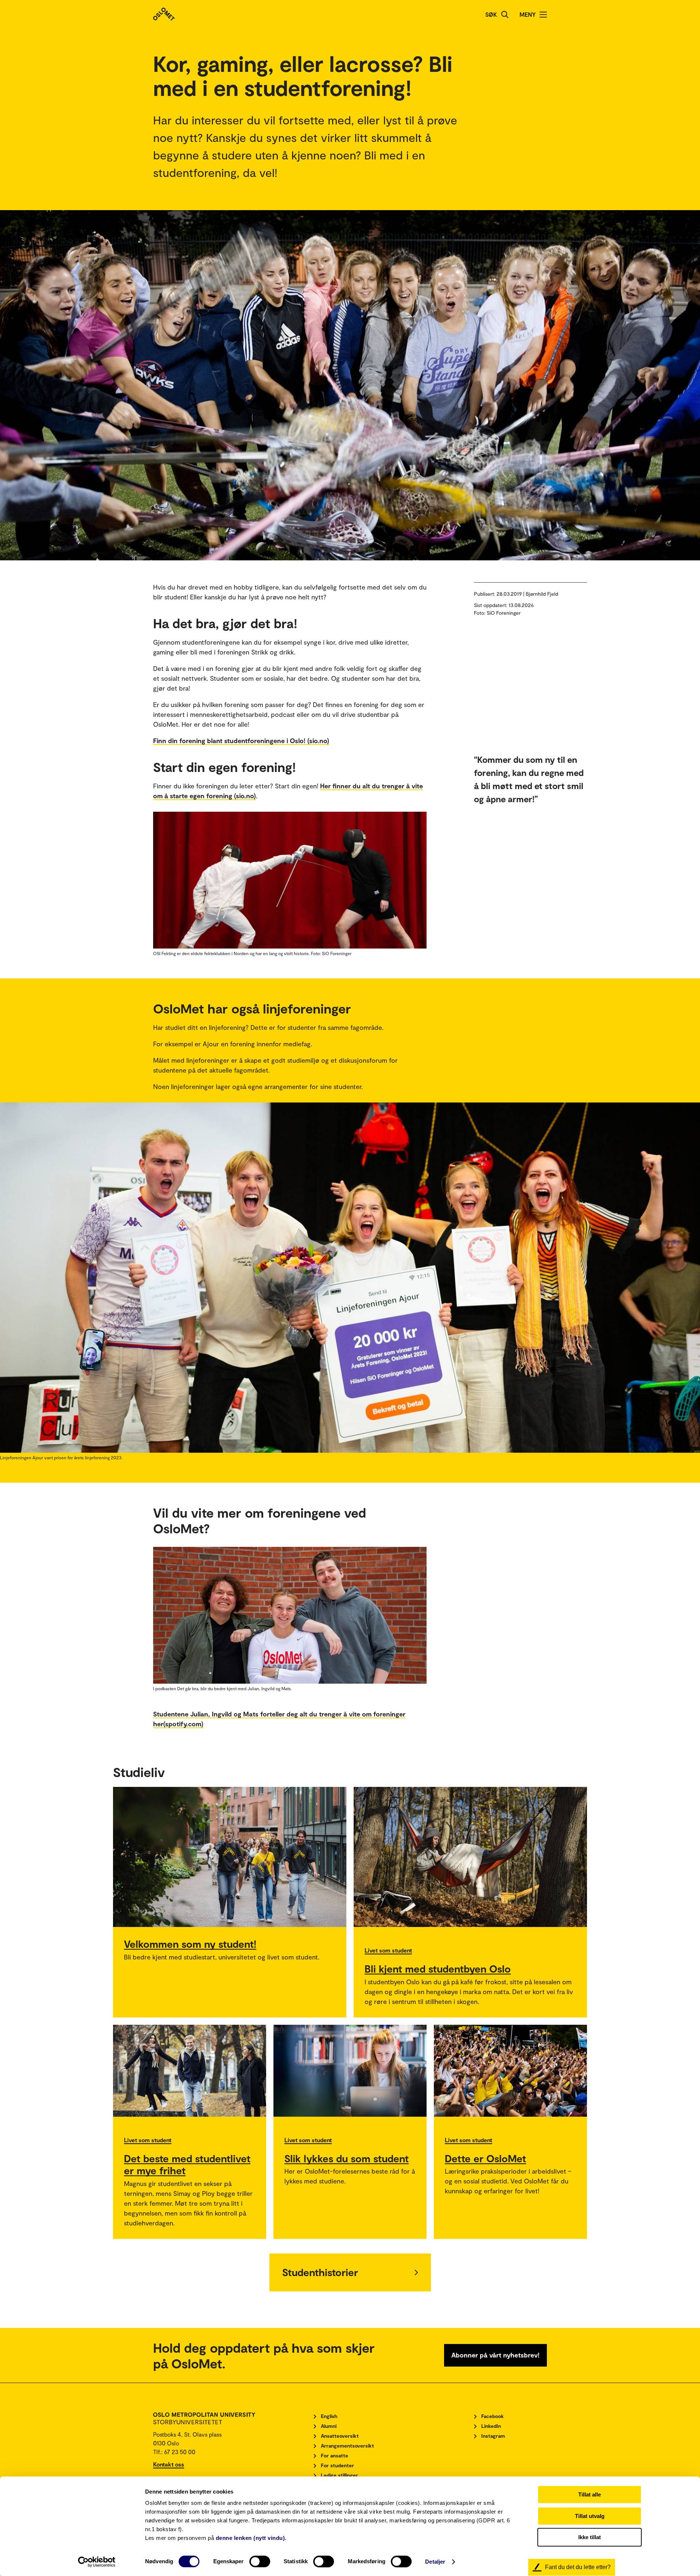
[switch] (260, 2561)
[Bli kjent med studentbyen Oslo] (470, 1857)
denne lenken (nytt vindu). (251, 2538)
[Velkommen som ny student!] (230, 1857)
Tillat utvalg (590, 2516)
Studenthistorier (320, 2272)
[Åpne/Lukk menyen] (543, 15)
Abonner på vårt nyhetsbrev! (495, 2355)
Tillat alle (590, 2494)
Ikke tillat (590, 2537)
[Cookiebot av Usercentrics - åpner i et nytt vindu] (97, 2562)
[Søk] (505, 15)
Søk (491, 14)
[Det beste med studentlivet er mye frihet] (190, 2071)
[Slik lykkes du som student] (350, 2071)
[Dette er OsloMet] (510, 2071)
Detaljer (435, 2562)
